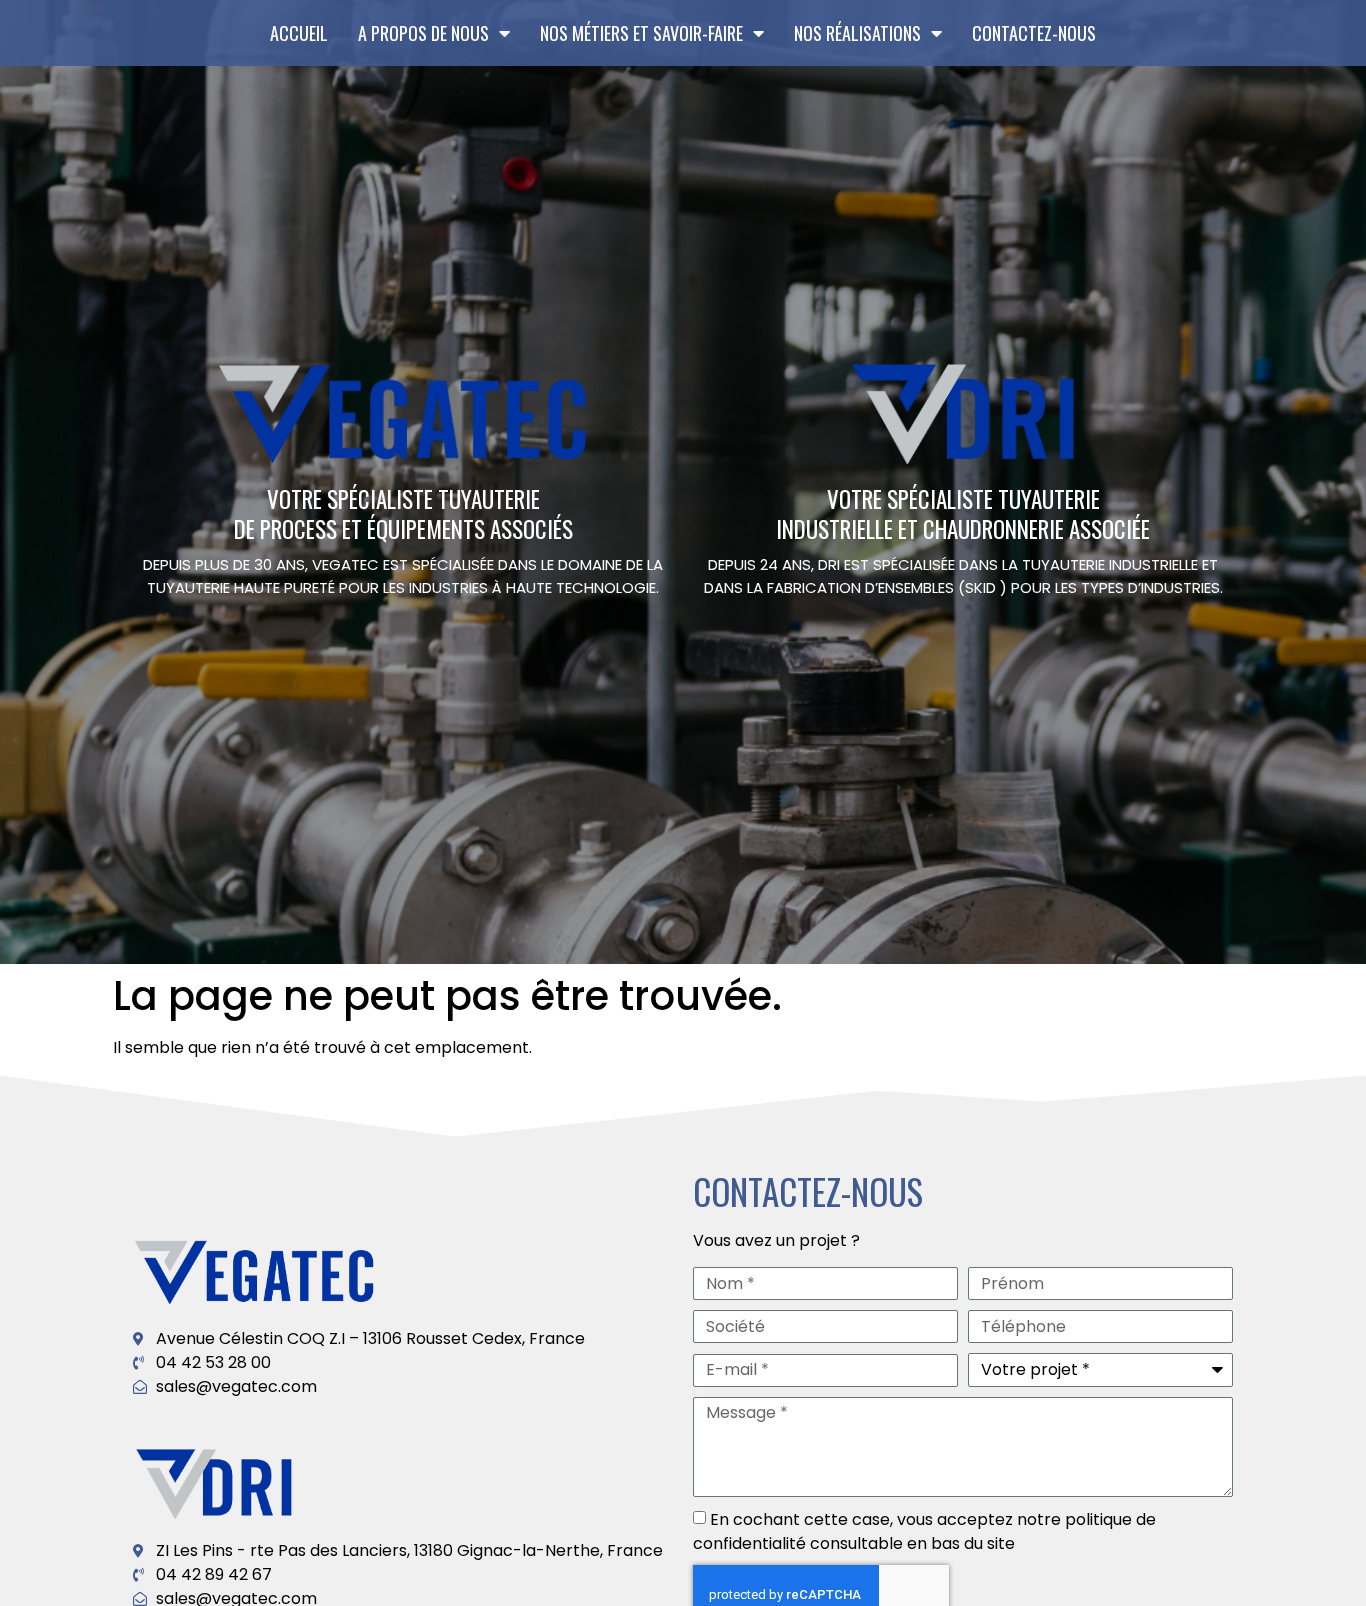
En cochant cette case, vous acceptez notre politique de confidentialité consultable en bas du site (924, 1531)
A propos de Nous (423, 33)
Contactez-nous (1034, 33)
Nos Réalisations (857, 33)
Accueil (299, 33)
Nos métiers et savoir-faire (641, 33)
